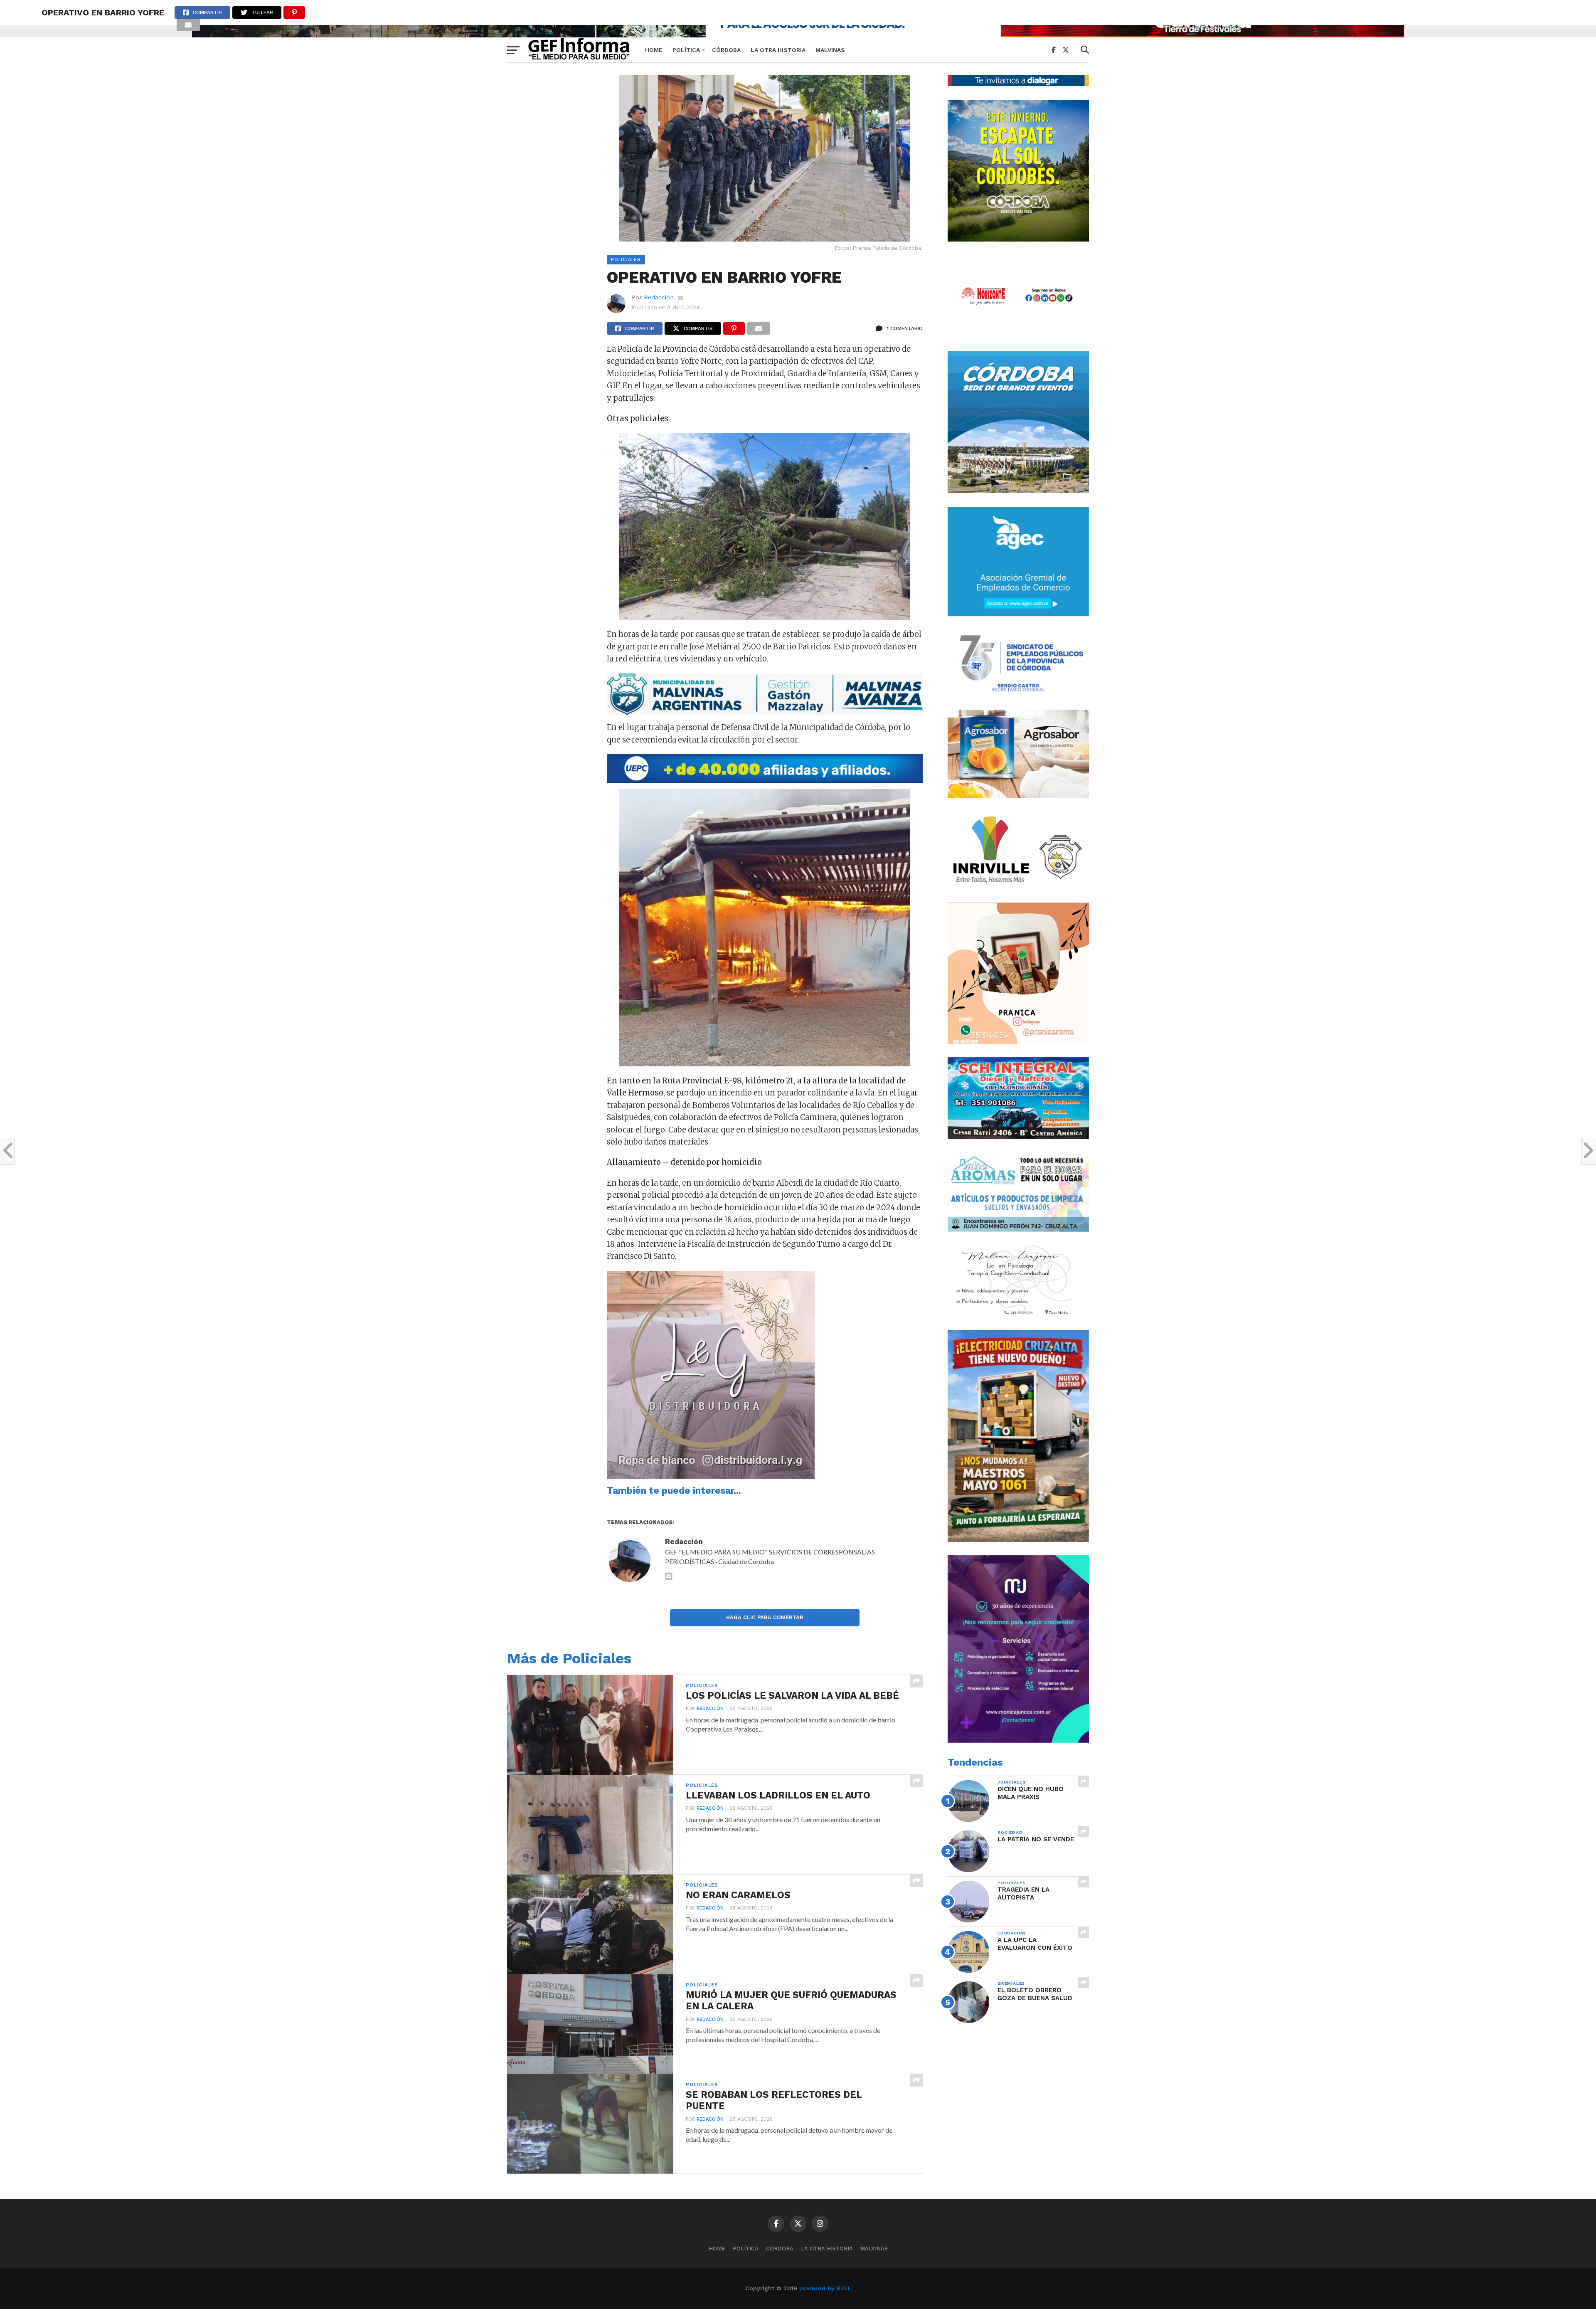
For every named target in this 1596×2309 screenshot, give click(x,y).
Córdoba (726, 50)
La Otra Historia (778, 50)
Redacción (659, 297)
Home (654, 50)
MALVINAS (830, 50)
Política (686, 50)
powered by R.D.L (825, 2288)
